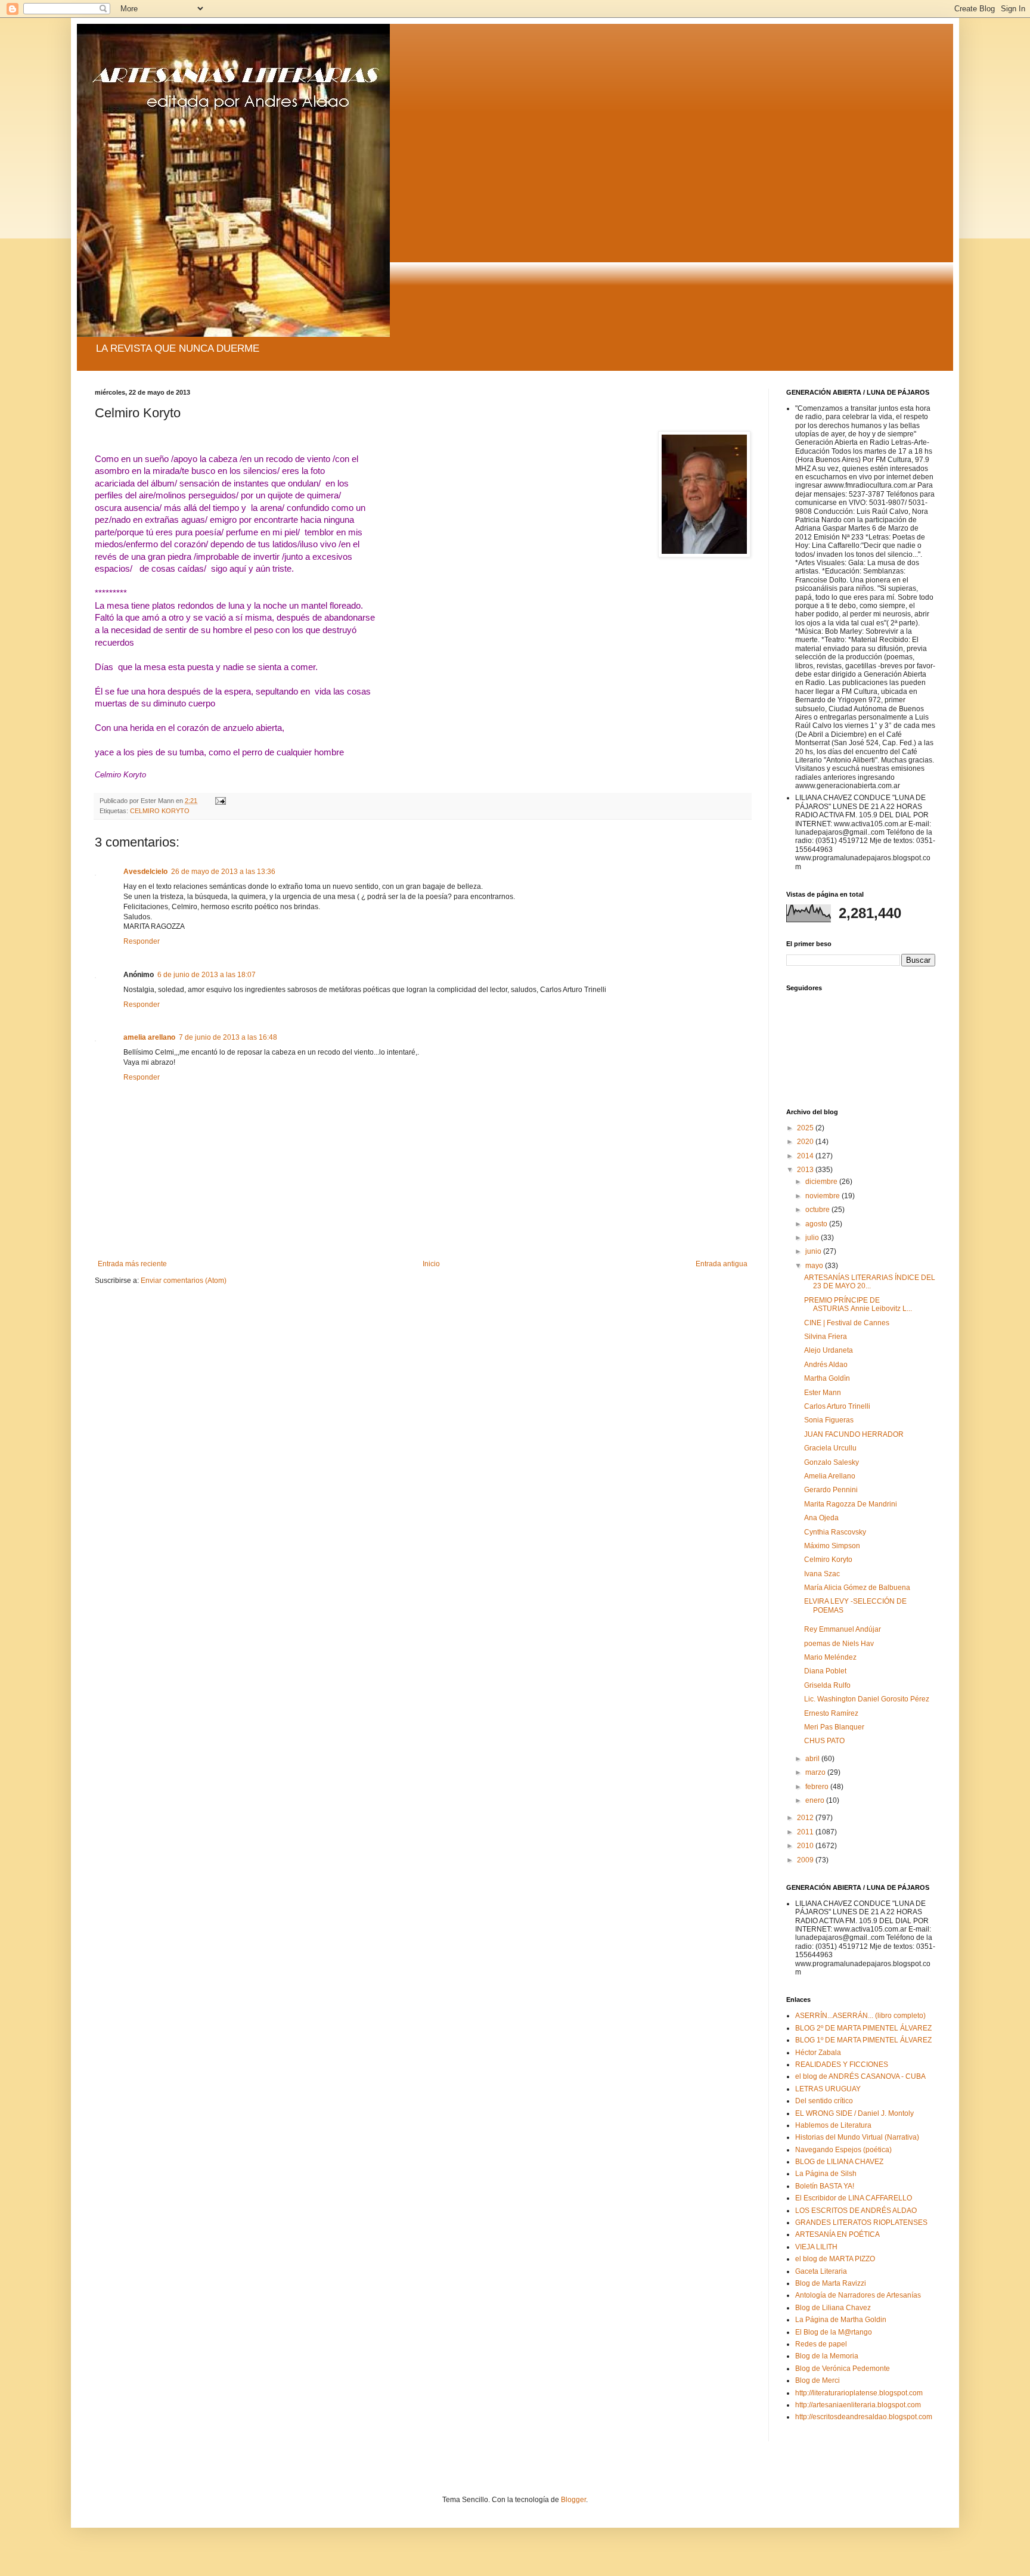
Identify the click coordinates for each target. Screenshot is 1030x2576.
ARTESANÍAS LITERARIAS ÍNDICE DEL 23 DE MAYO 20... (870, 1282)
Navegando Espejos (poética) (843, 2150)
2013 (806, 1170)
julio (813, 1238)
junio (814, 1251)
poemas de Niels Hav (839, 1644)
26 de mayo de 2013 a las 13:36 (223, 872)
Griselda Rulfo (827, 1685)
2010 (806, 1846)
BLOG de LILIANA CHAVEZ (839, 2162)
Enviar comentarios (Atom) (184, 1281)
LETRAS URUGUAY (828, 2089)
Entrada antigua (722, 1264)
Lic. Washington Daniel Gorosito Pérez (867, 1699)
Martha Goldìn (827, 1378)
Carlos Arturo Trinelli (837, 1406)
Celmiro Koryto (828, 1560)
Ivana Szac (822, 1574)
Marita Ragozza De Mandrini (851, 1504)
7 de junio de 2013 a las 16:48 (228, 1037)
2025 (806, 1128)
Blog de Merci (818, 2380)
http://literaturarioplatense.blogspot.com (859, 2393)
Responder (142, 941)
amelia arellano (149, 1037)
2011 (806, 1832)
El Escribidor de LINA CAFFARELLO (854, 2198)
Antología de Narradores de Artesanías (858, 2295)
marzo (816, 1772)
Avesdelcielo (145, 872)
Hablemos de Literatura (833, 2125)
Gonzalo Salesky (832, 1462)
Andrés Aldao (826, 1365)
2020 (806, 1142)
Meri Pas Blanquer (834, 1727)
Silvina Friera (826, 1337)
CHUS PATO (824, 1741)
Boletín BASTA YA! (825, 2186)
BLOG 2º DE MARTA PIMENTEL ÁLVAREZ (863, 2028)
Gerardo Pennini (831, 1490)
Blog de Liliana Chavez (833, 2308)
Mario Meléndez (830, 1657)
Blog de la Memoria (827, 2356)
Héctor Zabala (818, 2053)
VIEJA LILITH (816, 2247)
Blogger (573, 2500)
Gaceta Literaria (821, 2271)
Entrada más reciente (132, 1264)
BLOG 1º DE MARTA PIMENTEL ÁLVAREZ (863, 2040)
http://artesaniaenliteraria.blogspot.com (858, 2405)
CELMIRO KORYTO (160, 811)
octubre (818, 1210)
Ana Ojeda (821, 1518)
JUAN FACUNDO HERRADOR (854, 1434)
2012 (806, 1818)
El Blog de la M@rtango (834, 2332)
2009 (806, 1860)
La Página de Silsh (826, 2174)
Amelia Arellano (830, 1476)
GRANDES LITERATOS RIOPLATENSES (861, 2222)
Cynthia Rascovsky (835, 1532)
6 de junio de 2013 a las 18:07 (207, 975)
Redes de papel (821, 2344)
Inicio (431, 1264)
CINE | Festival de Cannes (847, 1323)
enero (816, 1800)
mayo (815, 1266)
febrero (818, 1787)
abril (813, 1759)
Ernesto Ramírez (831, 1713)
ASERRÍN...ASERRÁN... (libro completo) (860, 2016)
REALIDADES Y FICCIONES (842, 2064)
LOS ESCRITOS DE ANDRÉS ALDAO (856, 2211)
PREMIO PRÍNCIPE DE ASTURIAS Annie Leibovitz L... (858, 1304)
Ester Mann (823, 1393)
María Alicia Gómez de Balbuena (857, 1588)
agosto (817, 1224)
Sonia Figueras (829, 1420)
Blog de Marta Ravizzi (831, 2283)
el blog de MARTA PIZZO (835, 2259)
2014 (806, 1156)
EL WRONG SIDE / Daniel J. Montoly (854, 2113)
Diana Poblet (825, 1671)
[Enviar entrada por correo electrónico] (220, 801)
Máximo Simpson (832, 1546)
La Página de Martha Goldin (841, 2320)
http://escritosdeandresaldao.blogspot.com (864, 2417)
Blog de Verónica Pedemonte (843, 2369)
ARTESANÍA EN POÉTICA (837, 2234)
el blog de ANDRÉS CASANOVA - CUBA (860, 2076)
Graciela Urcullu (830, 1448)
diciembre (822, 1182)
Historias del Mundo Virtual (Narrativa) (857, 2137)
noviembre (823, 1196)
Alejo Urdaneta (829, 1350)
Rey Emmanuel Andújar (843, 1629)
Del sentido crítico (824, 2101)
